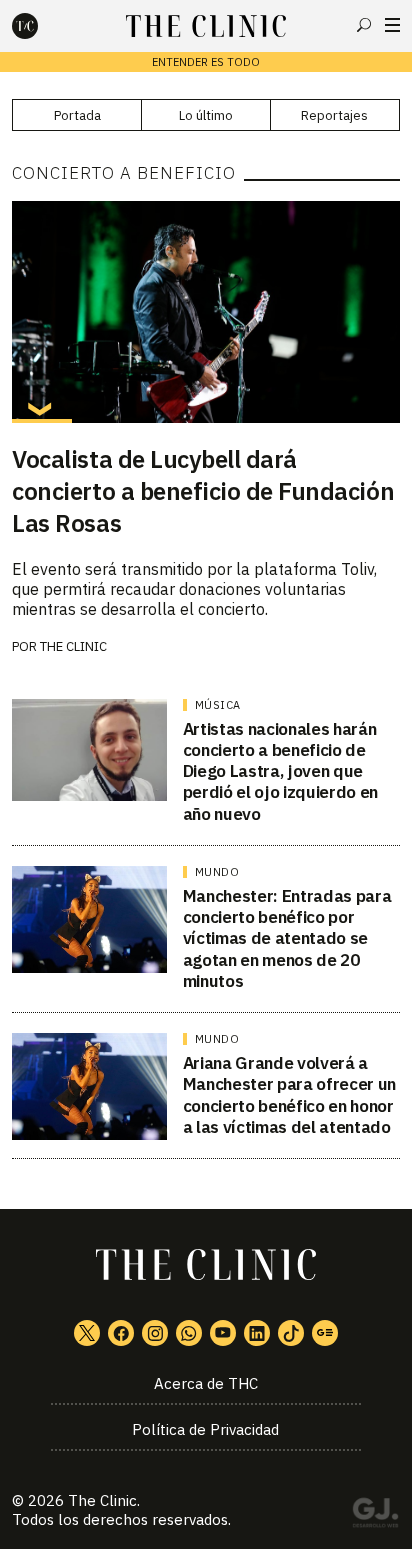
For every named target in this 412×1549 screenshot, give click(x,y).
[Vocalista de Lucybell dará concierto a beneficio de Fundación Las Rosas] (205, 312)
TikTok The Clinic (291, 1333)
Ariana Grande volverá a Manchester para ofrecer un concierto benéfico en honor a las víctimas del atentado (289, 1095)
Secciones (392, 25)
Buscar (364, 25)
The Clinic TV (223, 1333)
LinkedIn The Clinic (257, 1333)
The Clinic (73, 646)
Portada (77, 115)
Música (218, 705)
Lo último (206, 115)
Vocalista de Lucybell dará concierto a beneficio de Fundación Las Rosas (203, 491)
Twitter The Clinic (87, 1333)
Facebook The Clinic (121, 1333)
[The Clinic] (42, 26)
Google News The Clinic (325, 1333)
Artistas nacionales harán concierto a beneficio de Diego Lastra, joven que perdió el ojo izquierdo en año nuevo (280, 771)
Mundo (217, 872)
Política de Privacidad (205, 1429)
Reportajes (334, 115)
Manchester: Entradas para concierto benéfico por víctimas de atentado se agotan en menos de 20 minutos (287, 938)
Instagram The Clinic (155, 1333)
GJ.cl (375, 1516)
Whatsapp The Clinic (189, 1333)
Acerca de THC (206, 1383)
